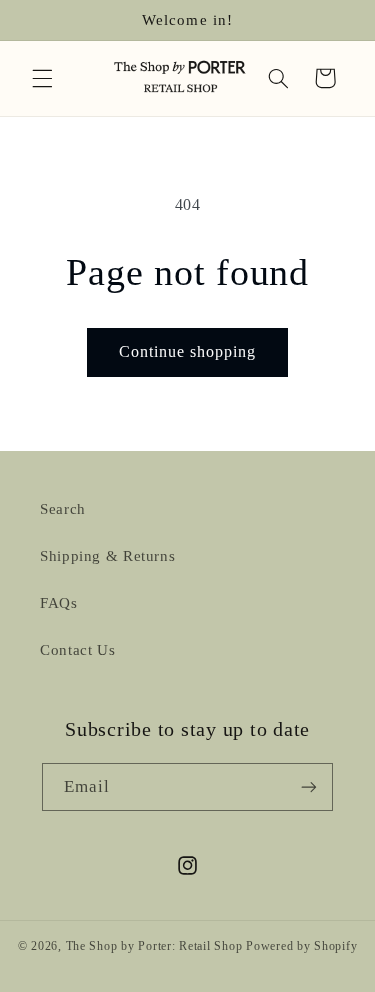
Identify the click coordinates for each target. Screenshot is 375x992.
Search (63, 509)
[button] (42, 78)
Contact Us (77, 650)
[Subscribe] (309, 787)
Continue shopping (188, 351)
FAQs (59, 603)
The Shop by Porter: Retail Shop (154, 946)
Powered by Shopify (301, 946)
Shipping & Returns (107, 556)
